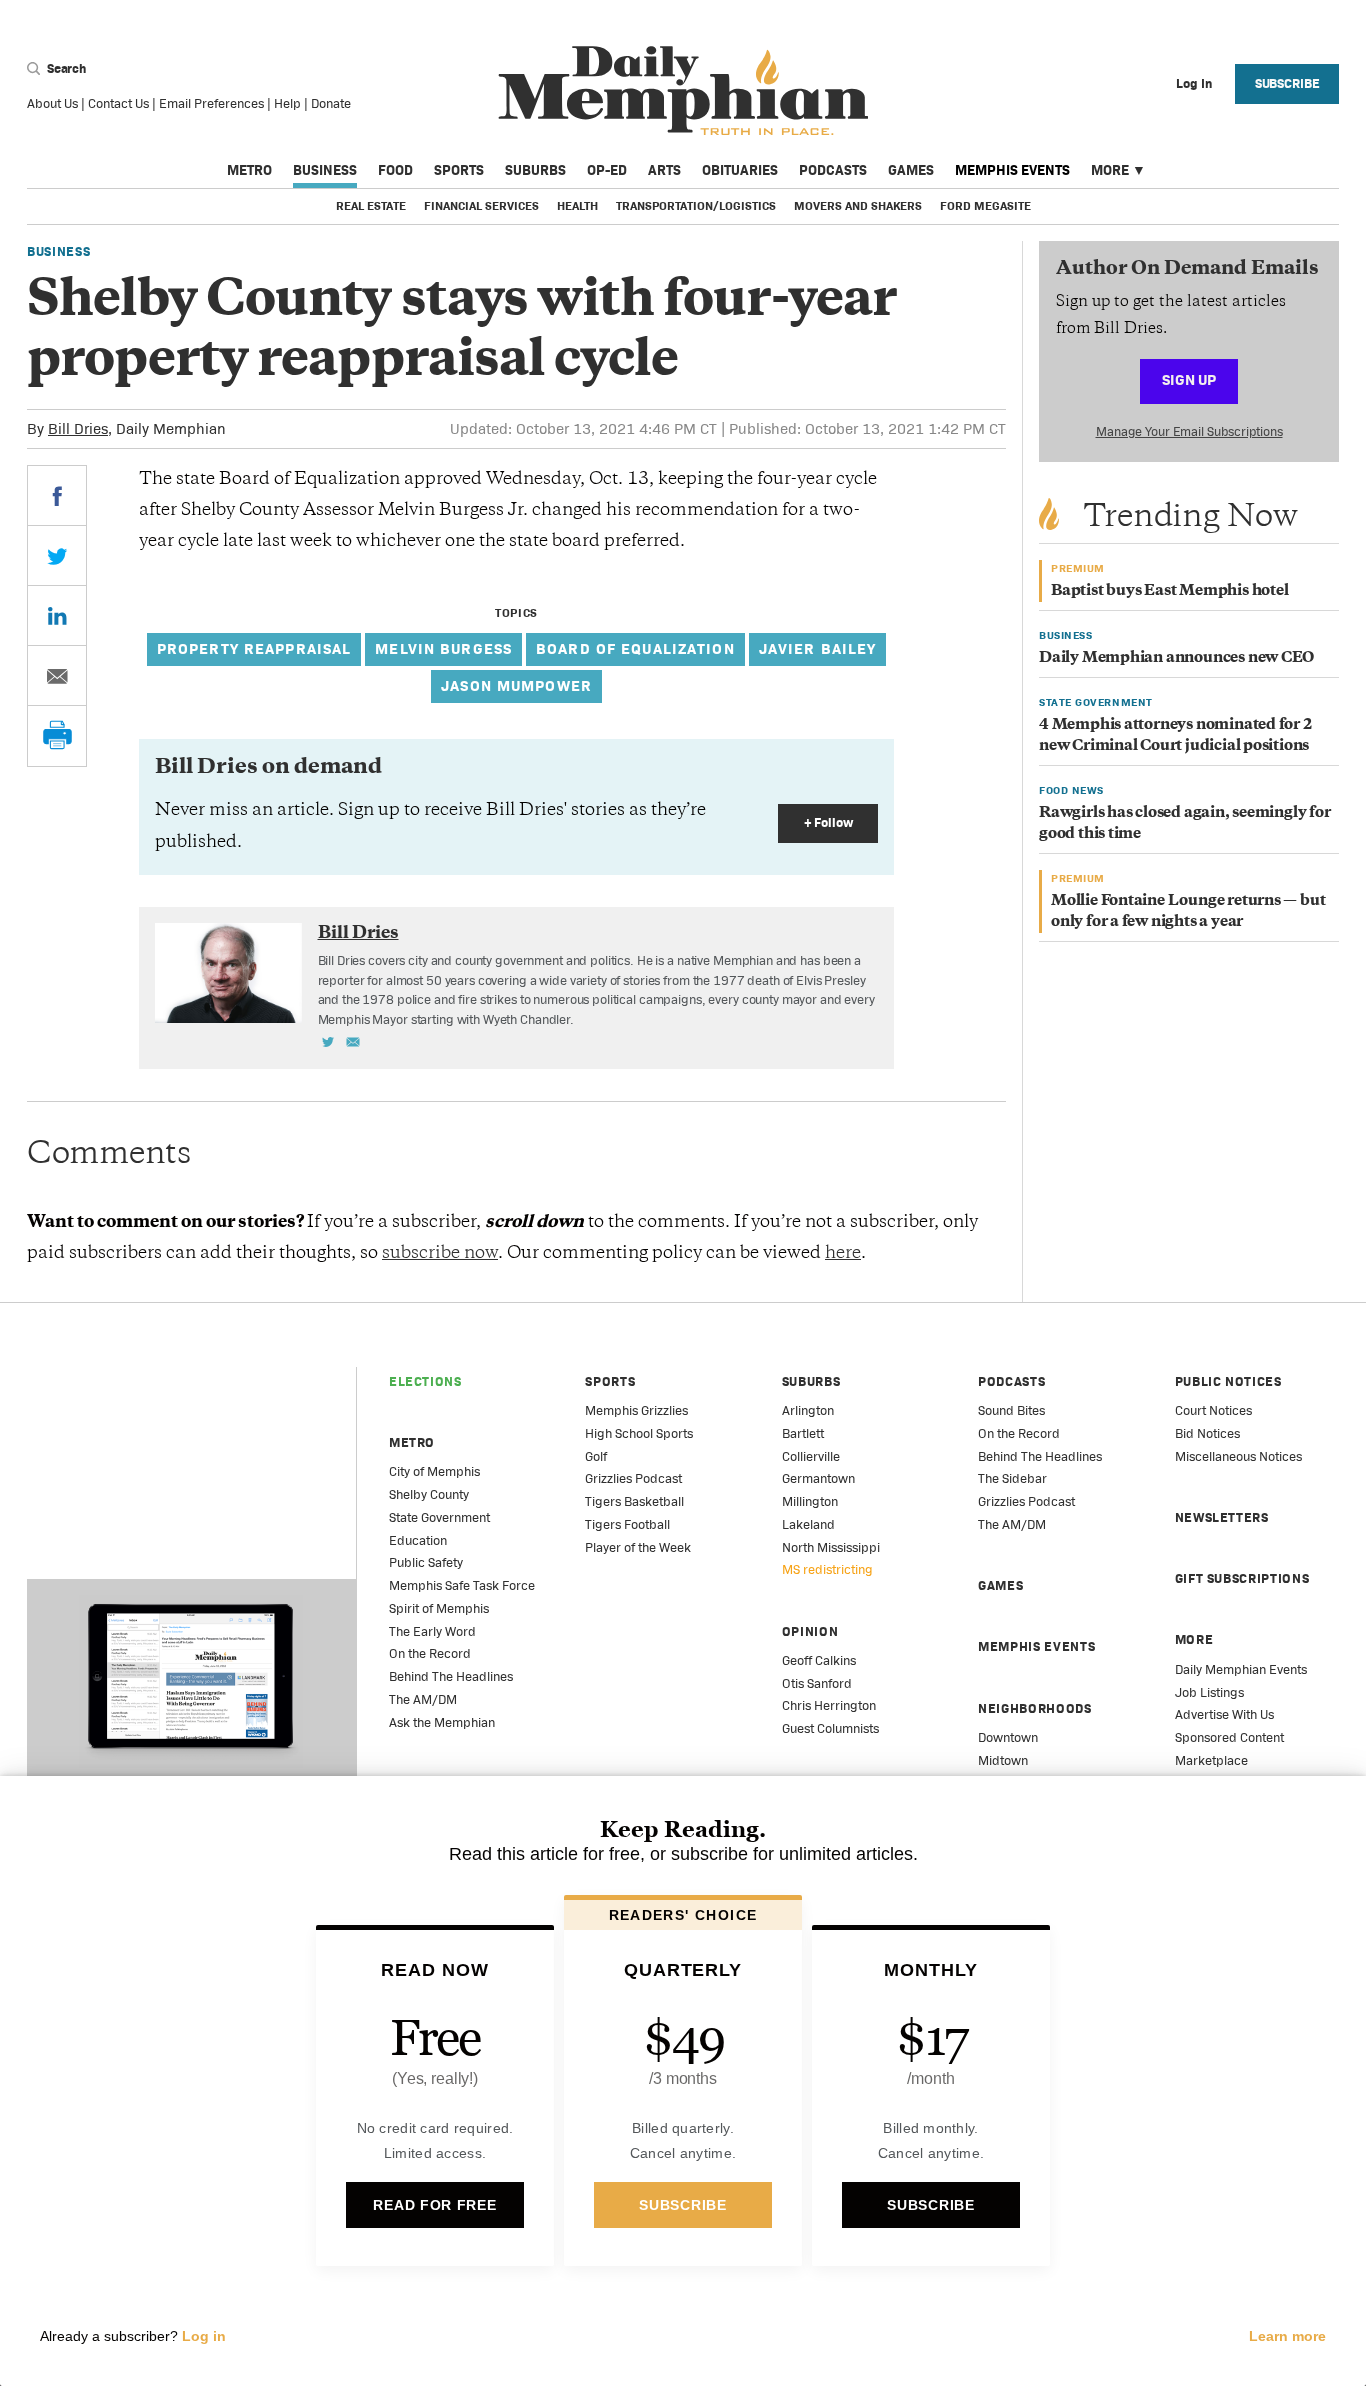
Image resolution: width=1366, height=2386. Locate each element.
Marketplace (1211, 1760)
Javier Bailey (818, 648)
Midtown (1003, 1760)
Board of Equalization (635, 648)
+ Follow (828, 822)
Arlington (808, 1410)
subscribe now (440, 1254)
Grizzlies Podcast (633, 1478)
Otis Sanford (817, 1683)
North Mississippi (831, 1547)
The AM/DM (423, 1699)
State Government (439, 1517)
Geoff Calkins (819, 1660)
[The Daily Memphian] (683, 91)
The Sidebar (1012, 1478)
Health (577, 206)
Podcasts (833, 170)
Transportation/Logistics (696, 206)
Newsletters (1222, 1517)
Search (65, 68)
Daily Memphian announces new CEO (1176, 658)
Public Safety (426, 1562)
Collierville (811, 1456)
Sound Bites (1011, 1410)
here (843, 1254)
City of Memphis (434, 1471)
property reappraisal (254, 648)
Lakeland (808, 1524)
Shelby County (429, 1494)
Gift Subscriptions (1242, 1578)
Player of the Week (638, 1547)
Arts (664, 170)
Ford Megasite (985, 206)
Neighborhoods (1034, 1708)
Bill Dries (78, 428)
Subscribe (1287, 83)
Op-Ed (607, 170)
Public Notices (1228, 1381)
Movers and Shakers (858, 206)
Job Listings (1209, 1692)
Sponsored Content (1229, 1737)
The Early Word (432, 1631)
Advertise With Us (1224, 1714)
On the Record (430, 1653)
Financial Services (481, 206)
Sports (459, 170)
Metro (249, 170)
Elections (425, 1381)
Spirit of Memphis (439, 1608)
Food (395, 170)
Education (418, 1540)
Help (287, 103)
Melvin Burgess (443, 648)
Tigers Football (627, 1524)
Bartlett (803, 1433)
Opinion (810, 1631)
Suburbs (535, 170)
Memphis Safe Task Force (462, 1585)
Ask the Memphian (442, 1722)
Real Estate (371, 206)
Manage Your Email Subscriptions (1189, 431)
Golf (596, 1456)
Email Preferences (211, 103)
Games (911, 170)
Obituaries (740, 170)
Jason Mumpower (516, 685)
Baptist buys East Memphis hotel (1170, 591)
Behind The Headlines (451, 1676)
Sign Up (1189, 379)
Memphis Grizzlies (636, 1410)
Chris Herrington (829, 1705)
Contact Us (118, 103)
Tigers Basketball (634, 1501)
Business (325, 170)
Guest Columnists (830, 1728)
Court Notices (1213, 1410)
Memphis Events (1012, 170)
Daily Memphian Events (1241, 1669)
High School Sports (639, 1433)
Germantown (818, 1478)
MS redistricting (827, 1569)
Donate (331, 103)
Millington (810, 1501)
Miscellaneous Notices (1238, 1456)
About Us (52, 103)
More (1110, 170)
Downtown (1008, 1737)
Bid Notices (1207, 1433)
